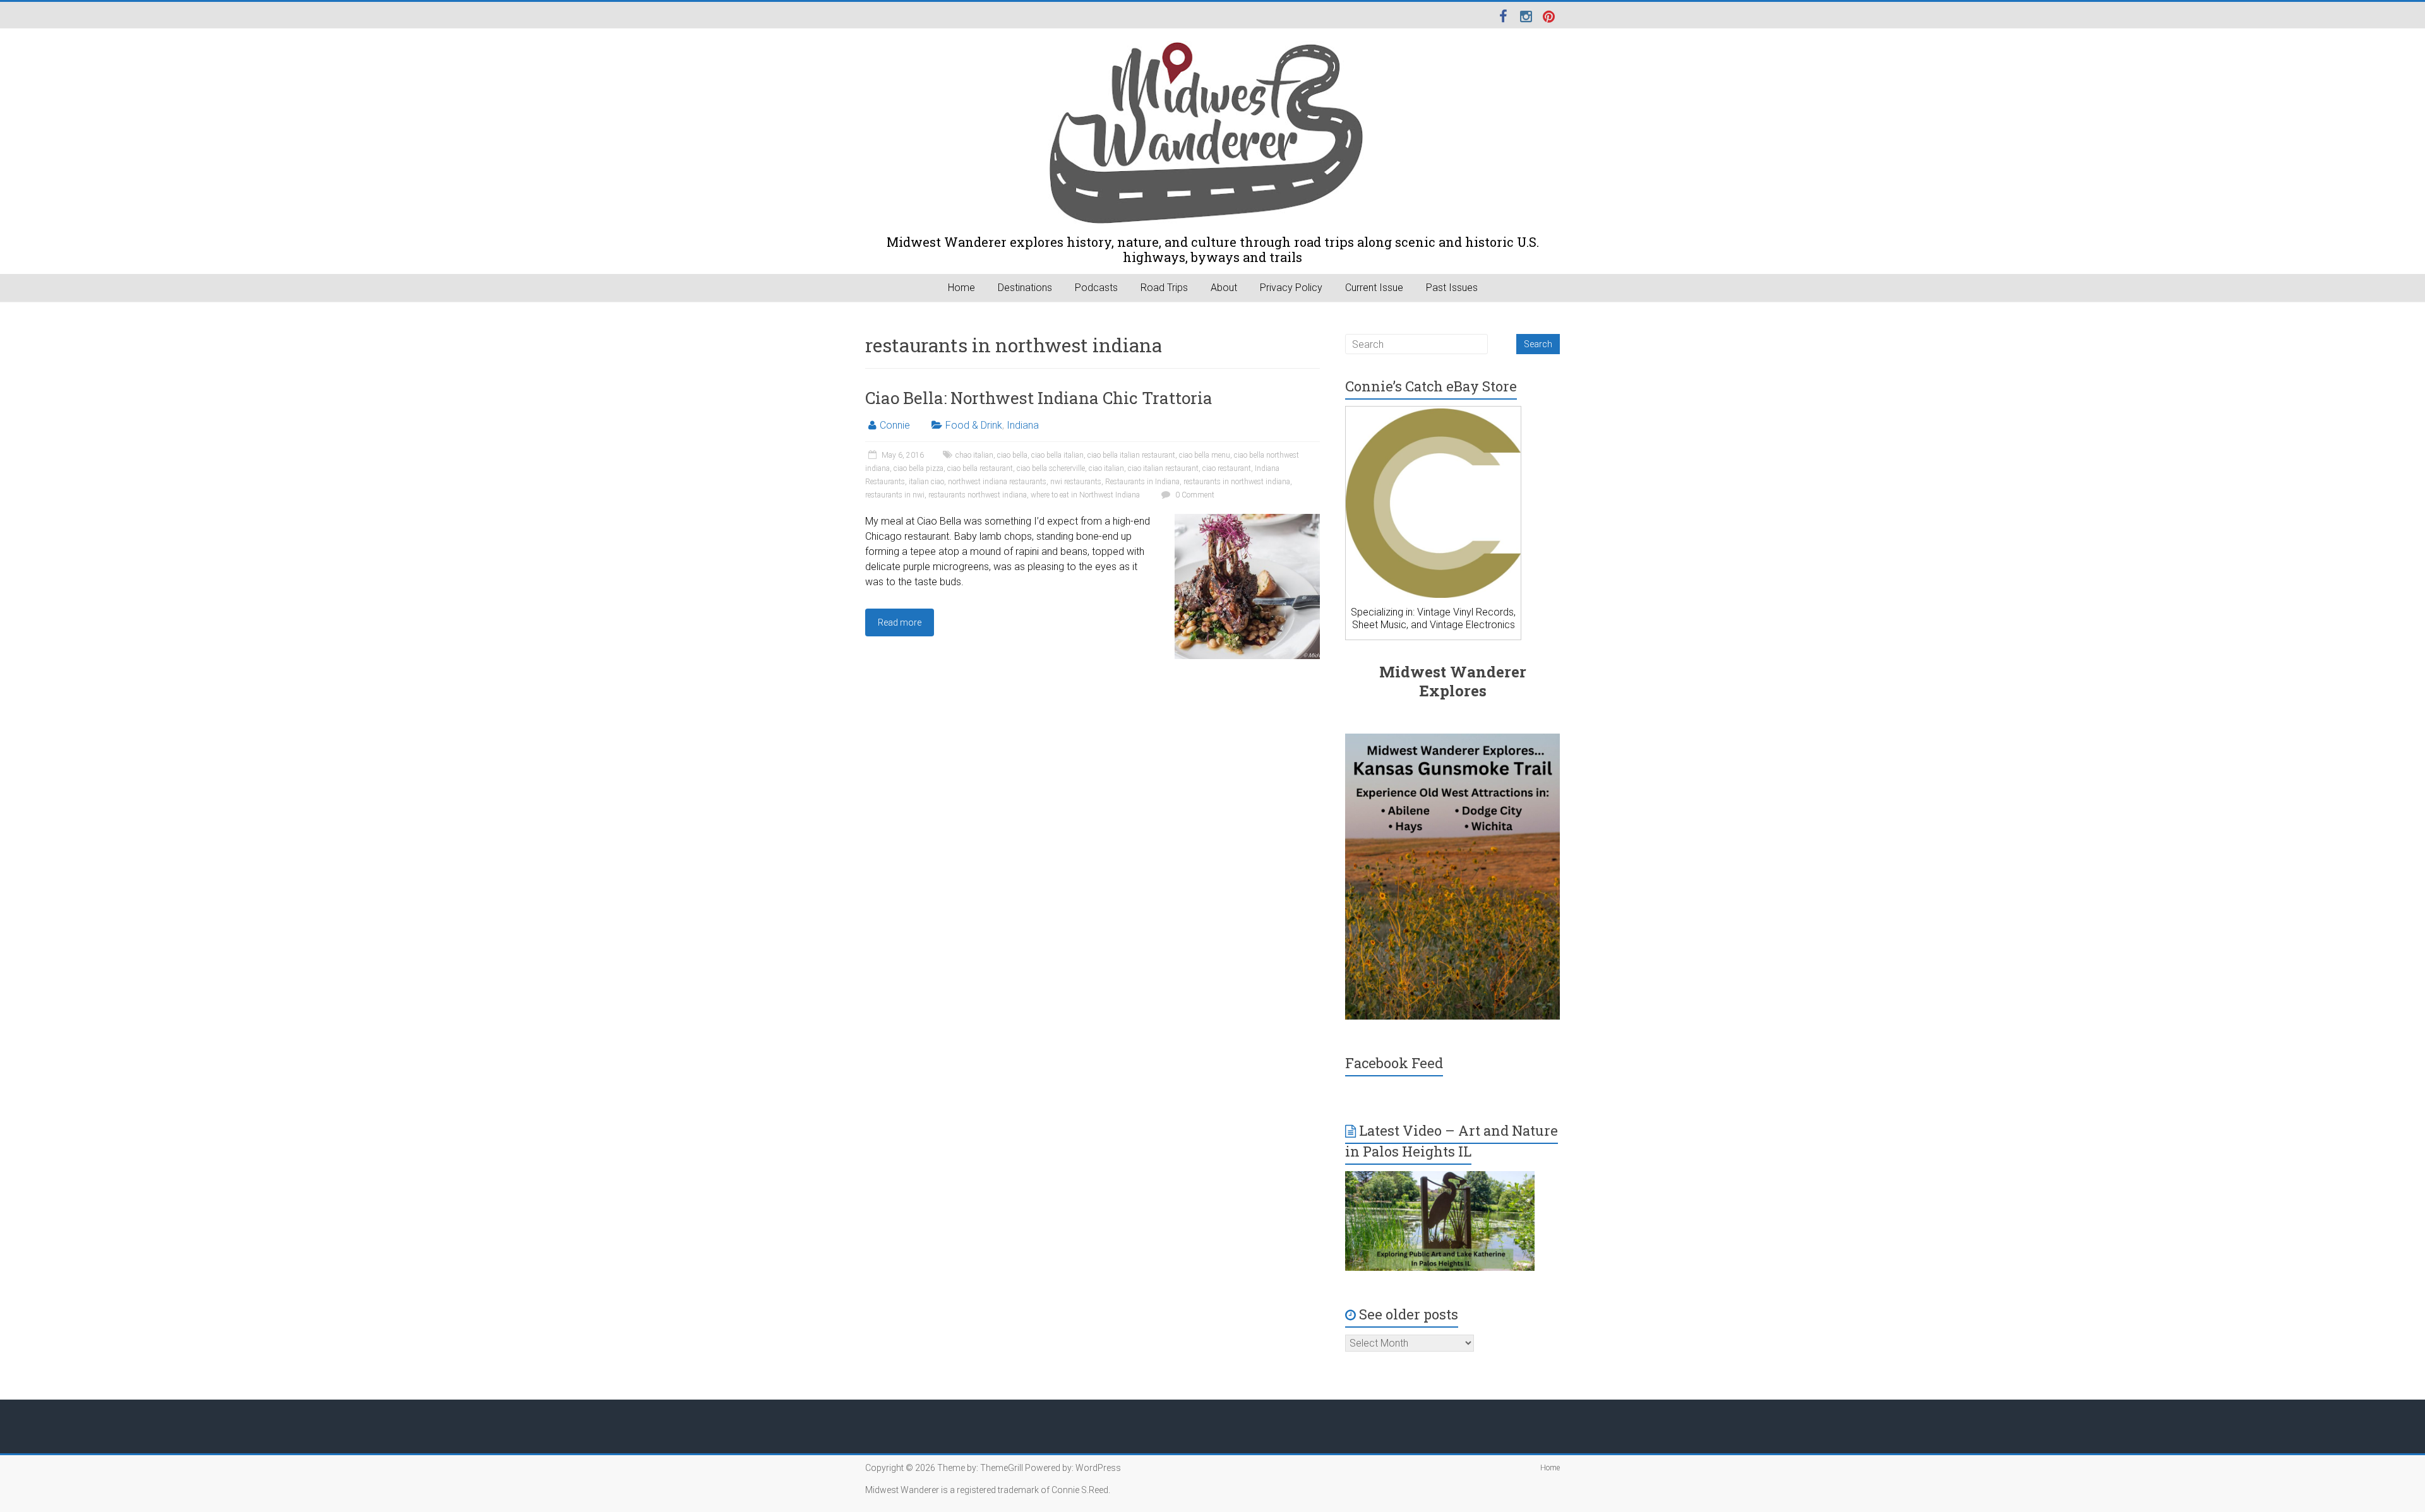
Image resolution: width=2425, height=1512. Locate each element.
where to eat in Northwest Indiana (1085, 495)
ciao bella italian (1057, 455)
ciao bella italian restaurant (1131, 455)
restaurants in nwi (895, 495)
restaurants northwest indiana (978, 495)
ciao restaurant (1227, 468)
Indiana (1023, 425)
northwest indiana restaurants (997, 482)
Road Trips (1164, 288)
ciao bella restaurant (980, 468)
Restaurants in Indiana (1142, 482)
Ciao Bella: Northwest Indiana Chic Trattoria (1039, 398)
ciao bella (1012, 455)
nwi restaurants (1076, 482)
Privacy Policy (1291, 288)
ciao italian (1106, 468)
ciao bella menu (1205, 455)
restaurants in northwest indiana (1237, 482)
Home (961, 288)
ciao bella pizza (919, 468)
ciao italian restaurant (1163, 468)
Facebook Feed (1394, 1063)
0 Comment (1194, 495)
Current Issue (1374, 288)
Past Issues (1452, 288)
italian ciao (926, 482)
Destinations (1025, 288)
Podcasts (1096, 288)
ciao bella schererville (1051, 468)
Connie (895, 425)
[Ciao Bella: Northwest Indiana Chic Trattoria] (1247, 520)
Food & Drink (974, 425)
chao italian (974, 455)
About (1224, 288)
